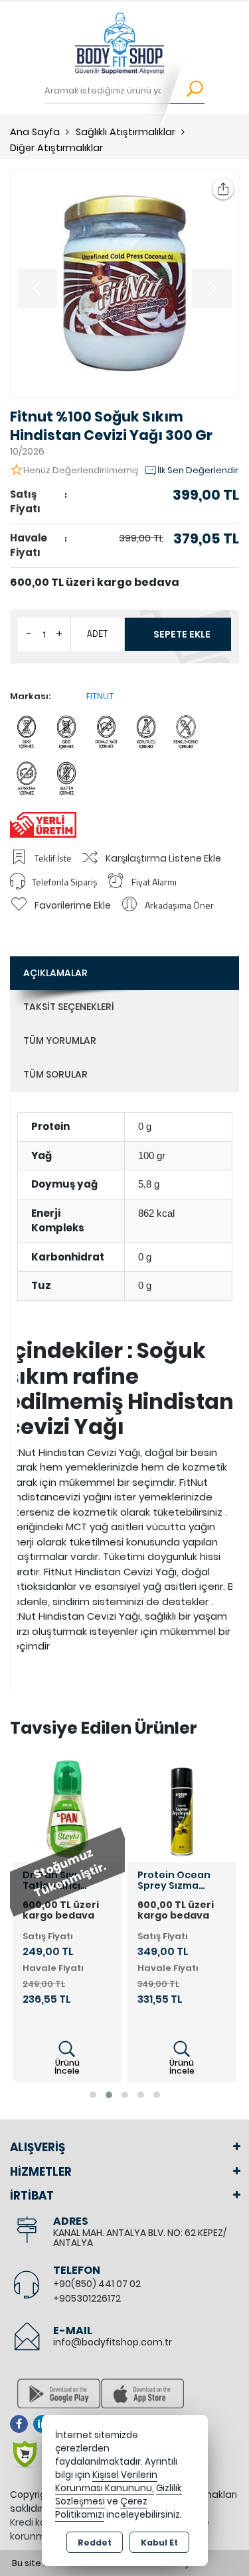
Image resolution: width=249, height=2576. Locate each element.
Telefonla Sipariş (65, 882)
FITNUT (100, 696)
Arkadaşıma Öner (179, 905)
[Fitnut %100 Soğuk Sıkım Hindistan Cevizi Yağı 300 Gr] (124, 283)
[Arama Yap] (186, 91)
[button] (93, 2095)
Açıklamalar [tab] (55, 973)
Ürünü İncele (67, 2067)
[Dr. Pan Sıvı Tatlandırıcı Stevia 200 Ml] (67, 1808)
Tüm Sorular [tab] (55, 1074)
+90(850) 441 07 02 (97, 2284)
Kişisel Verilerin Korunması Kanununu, (106, 2482)
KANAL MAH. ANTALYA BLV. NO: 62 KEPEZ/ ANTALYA (140, 2238)
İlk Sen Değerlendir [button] (198, 470)
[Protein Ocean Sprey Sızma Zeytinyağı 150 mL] (182, 1808)
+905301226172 (87, 2298)
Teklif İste (53, 858)
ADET (97, 634)
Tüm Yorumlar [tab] (60, 1040)
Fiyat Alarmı (154, 882)
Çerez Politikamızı (101, 2508)
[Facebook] (22, 2424)
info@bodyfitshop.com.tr (113, 2342)
